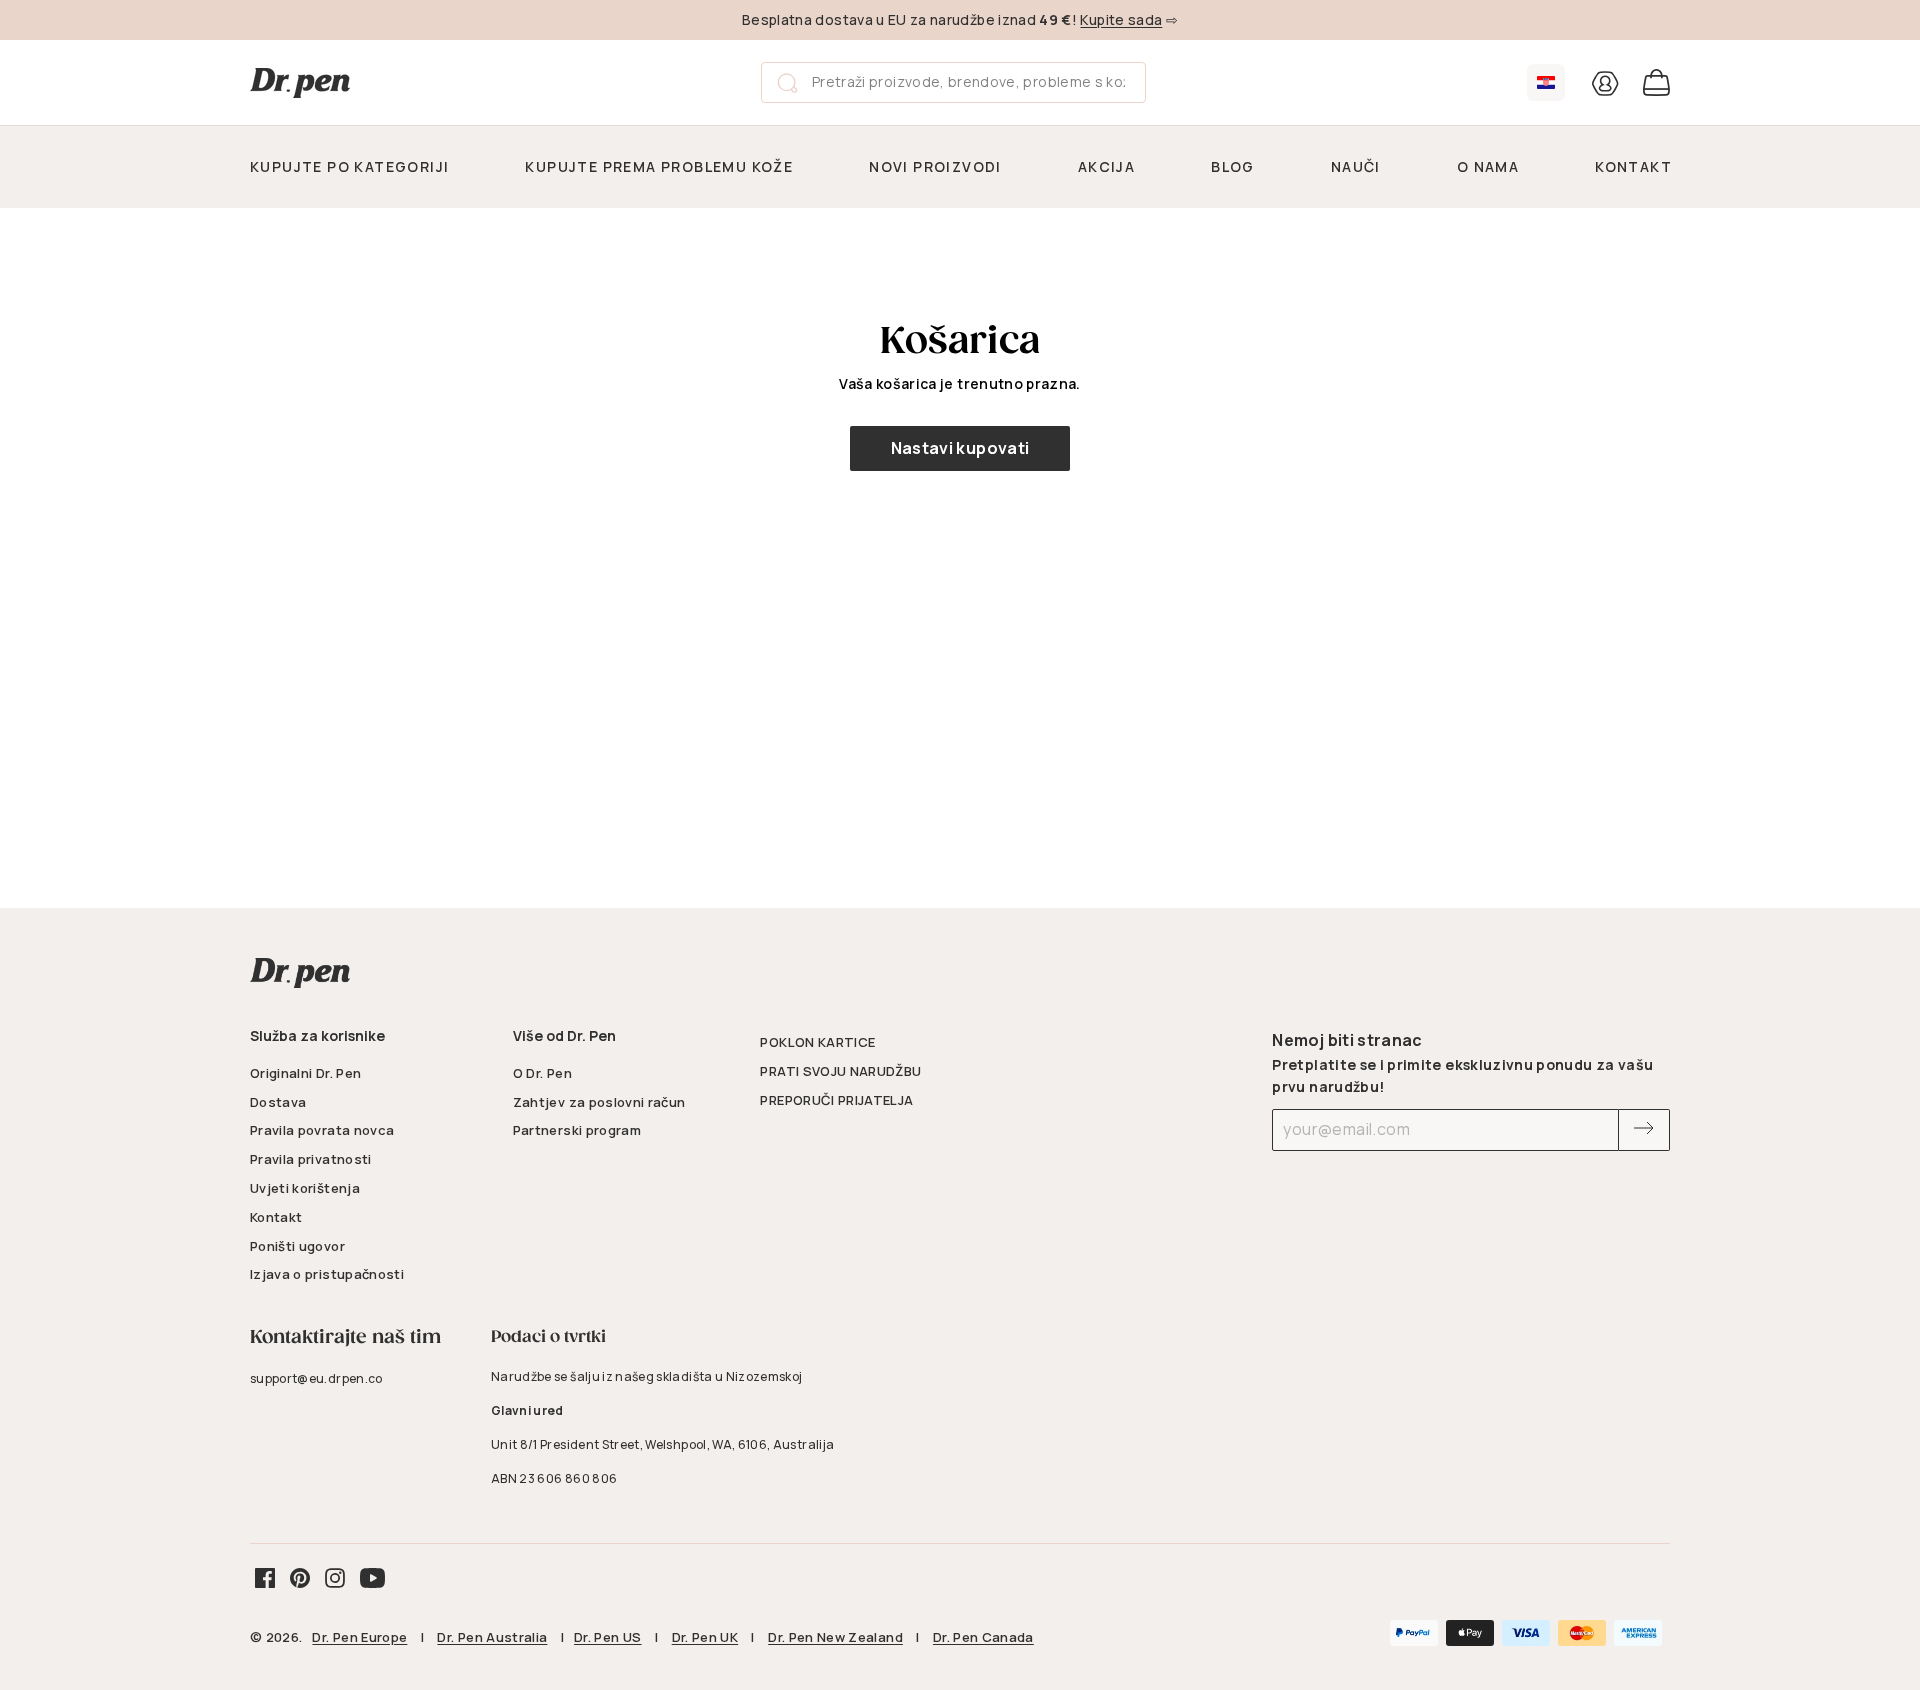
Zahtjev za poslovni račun (599, 1102)
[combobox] (953, 82)
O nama (1488, 166)
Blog (1233, 166)
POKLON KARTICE (817, 1042)
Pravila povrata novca (322, 1130)
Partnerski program (577, 1130)
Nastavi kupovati (960, 448)
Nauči (1356, 166)
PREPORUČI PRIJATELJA (836, 1100)
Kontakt (1633, 166)
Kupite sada (1121, 19)
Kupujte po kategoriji (349, 166)
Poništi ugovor (297, 1246)
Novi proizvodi (935, 166)
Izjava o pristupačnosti (327, 1274)
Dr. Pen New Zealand (835, 1637)
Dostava (278, 1102)
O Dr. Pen (542, 1073)
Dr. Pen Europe (359, 1637)
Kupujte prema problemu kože (659, 166)
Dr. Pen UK (705, 1637)
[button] (1546, 83)
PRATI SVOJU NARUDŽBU (840, 1071)
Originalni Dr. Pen (305, 1073)
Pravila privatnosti (311, 1159)
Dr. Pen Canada (983, 1637)
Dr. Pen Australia (492, 1637)
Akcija (1106, 166)
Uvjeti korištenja (305, 1188)
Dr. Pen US (608, 1637)
